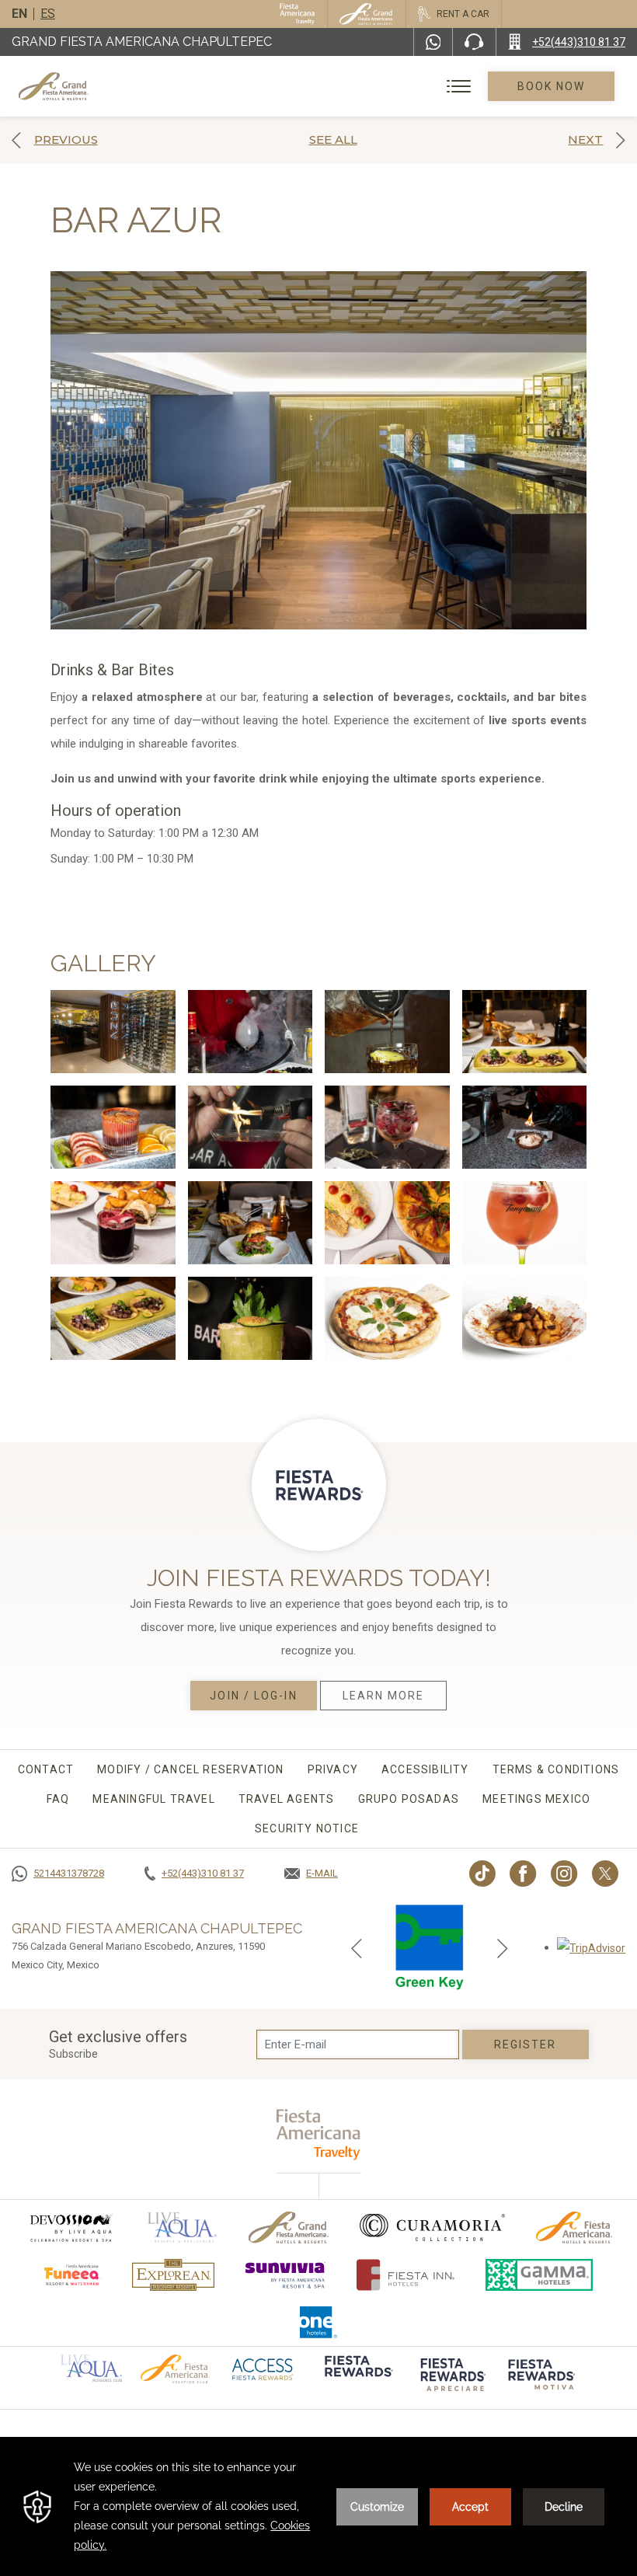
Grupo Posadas (409, 1799)
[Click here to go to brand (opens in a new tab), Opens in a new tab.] (71, 2227)
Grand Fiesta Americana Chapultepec (142, 42)
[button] (357, 1947)
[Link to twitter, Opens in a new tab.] (605, 1874)
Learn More (384, 1696)
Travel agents (287, 1799)
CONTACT (46, 1769)
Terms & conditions (556, 1769)
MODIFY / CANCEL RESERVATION (190, 1769)
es (48, 14)
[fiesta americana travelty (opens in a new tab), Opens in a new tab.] (319, 2134)
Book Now (552, 86)
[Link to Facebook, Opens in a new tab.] (523, 1874)
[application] (318, 2506)
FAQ (58, 1799)
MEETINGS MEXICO (536, 1799)
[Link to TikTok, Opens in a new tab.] (482, 1874)
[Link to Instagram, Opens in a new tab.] (564, 1874)
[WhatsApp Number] (433, 42)
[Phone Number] (474, 42)
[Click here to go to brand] (357, 2377)
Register (526, 2044)
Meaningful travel (153, 1799)
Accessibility (425, 1769)
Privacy (333, 1769)
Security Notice (307, 1828)
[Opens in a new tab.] (591, 1947)
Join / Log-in (253, 1696)
